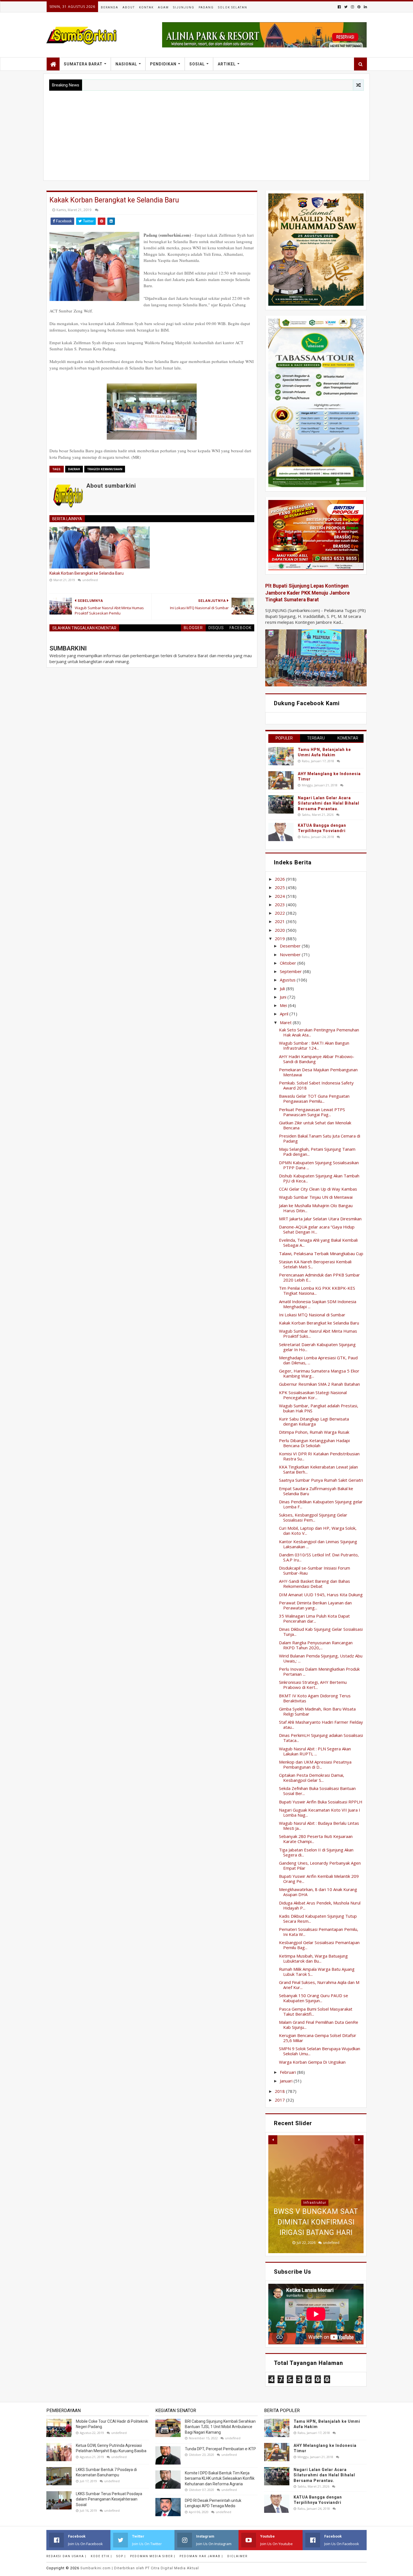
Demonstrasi (315, 2171)
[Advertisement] (206, 133)
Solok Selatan (233, 7)
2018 (280, 2091)
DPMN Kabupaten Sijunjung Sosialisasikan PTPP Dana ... (319, 1165)
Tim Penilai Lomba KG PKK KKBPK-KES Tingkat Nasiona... (317, 1291)
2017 (280, 2100)
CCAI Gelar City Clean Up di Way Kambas (318, 1189)
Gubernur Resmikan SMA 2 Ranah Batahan (319, 1384)
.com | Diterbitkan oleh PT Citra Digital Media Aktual (140, 2568)
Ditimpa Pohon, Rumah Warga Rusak (314, 1432)
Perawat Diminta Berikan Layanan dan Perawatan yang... (315, 1605)
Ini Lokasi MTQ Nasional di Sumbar (312, 1315)
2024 (280, 896)
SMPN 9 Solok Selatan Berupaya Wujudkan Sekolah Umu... (320, 2051)
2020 (280, 930)
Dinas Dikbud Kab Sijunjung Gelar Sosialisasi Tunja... (321, 1632)
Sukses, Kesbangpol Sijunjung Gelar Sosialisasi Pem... (313, 1517)
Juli (283, 988)
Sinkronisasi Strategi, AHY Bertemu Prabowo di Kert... (313, 1685)
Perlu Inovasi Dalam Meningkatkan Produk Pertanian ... (319, 1671)
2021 (280, 921)
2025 (280, 887)
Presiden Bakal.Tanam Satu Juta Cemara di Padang (320, 1138)
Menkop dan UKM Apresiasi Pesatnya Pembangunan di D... (315, 1764)
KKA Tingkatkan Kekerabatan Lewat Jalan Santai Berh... (318, 1469)
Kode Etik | (101, 2556)
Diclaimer (237, 2556)
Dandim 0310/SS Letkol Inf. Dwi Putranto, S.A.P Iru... (319, 1557)
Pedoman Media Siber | (153, 2556)
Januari (287, 2081)
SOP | (121, 2556)
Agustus (288, 980)
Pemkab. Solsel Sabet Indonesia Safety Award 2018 (316, 1085)
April (285, 1014)
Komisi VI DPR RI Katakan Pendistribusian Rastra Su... (319, 1456)
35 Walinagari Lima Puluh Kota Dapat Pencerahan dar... (314, 1618)
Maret (286, 1022)
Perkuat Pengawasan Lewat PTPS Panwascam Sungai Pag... (312, 1112)
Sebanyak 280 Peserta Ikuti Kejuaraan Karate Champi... (316, 1839)
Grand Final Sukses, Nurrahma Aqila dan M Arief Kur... (319, 1985)
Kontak (146, 7)
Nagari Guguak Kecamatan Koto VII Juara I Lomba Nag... (320, 1812)
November (291, 954)
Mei (284, 1005)
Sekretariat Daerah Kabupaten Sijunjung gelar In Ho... (317, 1347)
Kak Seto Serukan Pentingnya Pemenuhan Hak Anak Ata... (319, 1032)
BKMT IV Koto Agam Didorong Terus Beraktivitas (315, 1698)
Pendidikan (163, 64)
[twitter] (346, 7)
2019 (280, 938)
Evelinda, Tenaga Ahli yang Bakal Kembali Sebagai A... (318, 1243)
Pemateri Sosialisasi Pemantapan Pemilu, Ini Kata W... (319, 1932)
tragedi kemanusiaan (105, 469)
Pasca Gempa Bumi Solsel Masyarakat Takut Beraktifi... (316, 2011)
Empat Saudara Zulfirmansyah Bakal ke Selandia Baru (316, 1491)
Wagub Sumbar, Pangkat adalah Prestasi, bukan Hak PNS (319, 1408)
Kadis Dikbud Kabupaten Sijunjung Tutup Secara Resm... (318, 1919)
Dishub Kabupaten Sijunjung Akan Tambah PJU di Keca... (319, 1178)
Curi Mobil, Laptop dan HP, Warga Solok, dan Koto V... (318, 1531)
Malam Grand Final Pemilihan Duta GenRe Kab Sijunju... (319, 2025)
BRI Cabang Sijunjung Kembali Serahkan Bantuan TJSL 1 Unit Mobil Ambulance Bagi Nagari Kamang (220, 2427)
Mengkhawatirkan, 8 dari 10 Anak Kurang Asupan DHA (318, 1892)
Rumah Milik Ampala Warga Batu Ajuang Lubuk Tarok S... (317, 1972)
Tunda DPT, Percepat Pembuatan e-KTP (220, 2449)
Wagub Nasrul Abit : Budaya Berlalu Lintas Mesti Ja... (319, 1826)
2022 (280, 913)
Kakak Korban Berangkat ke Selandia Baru (87, 573)
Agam (163, 7)
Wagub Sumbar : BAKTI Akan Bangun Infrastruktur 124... (314, 1045)
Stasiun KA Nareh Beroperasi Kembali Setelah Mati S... (315, 1264)
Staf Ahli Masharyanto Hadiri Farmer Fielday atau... (321, 1725)
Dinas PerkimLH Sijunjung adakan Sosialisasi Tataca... (321, 1738)
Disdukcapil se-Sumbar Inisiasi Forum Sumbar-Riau (315, 1570)
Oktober (289, 963)
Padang (206, 7)
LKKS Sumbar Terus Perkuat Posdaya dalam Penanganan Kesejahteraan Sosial (109, 2499)
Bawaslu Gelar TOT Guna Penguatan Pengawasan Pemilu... (314, 1099)
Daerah (74, 469)
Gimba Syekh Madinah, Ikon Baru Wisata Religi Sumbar (317, 1711)
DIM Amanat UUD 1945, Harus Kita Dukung (321, 1595)
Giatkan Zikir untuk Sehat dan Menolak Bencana (315, 1125)
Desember (291, 946)
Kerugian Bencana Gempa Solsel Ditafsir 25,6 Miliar (318, 2038)
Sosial (197, 64)
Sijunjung (184, 7)
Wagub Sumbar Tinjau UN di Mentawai (316, 1197)
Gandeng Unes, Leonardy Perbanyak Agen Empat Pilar (320, 1865)
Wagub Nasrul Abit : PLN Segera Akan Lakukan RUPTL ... (315, 1751)
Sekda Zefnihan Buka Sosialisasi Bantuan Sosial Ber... (317, 1791)
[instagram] (352, 7)
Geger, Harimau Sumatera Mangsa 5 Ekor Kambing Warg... (319, 1373)
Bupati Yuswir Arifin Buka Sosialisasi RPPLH (321, 1802)
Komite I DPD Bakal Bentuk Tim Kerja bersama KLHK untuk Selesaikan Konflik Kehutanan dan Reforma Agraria (220, 2478)
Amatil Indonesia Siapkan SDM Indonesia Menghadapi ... (318, 1304)
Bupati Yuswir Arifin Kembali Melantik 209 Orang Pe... (319, 1879)
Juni (284, 997)
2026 (280, 879)
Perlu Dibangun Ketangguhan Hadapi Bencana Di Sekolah (314, 1443)
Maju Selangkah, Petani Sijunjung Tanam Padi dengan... (317, 1152)
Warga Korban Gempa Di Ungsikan (312, 2062)
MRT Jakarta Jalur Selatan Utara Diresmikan (320, 1219)
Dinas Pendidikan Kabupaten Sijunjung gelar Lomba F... (321, 1504)
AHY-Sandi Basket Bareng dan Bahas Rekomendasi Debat (315, 1584)
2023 (280, 905)
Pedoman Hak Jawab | (201, 2556)
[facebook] (339, 7)
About (129, 7)
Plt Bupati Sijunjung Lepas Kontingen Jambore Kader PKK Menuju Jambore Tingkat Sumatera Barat (308, 593)
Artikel (227, 64)
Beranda (110, 7)
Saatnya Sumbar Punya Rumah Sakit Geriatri (321, 1480)
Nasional (126, 64)
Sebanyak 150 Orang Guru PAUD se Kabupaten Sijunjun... (314, 1998)
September (291, 971)
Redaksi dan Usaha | (66, 2556)
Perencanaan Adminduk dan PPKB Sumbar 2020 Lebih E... (319, 1277)
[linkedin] (365, 7)
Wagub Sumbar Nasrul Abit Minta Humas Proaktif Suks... (318, 1333)
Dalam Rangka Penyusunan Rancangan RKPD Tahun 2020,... (316, 1645)
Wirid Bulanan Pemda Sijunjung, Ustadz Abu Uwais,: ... (321, 1658)
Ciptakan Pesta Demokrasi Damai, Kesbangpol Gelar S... (312, 1778)
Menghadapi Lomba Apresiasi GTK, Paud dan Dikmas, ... (318, 1360)
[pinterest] (359, 7)
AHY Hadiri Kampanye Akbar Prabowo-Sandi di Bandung (317, 1059)
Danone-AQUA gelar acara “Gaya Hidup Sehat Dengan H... (317, 1229)
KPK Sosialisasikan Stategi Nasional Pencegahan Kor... (313, 1395)
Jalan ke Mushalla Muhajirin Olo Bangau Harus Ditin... (316, 1208)
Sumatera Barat (83, 64)
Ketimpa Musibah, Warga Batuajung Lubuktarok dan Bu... (313, 1958)
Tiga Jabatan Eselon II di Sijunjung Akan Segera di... (316, 1852)
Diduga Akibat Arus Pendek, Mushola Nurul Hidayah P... (320, 1905)
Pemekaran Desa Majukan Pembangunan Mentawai (318, 1072)
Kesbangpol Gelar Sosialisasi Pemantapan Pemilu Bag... (319, 1945)
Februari (288, 2072)
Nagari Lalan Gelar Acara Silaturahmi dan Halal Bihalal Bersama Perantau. (329, 803)
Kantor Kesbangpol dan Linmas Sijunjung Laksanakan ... (318, 1544)
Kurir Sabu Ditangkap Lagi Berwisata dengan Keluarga (314, 1421)
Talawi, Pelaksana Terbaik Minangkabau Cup (321, 1253)
